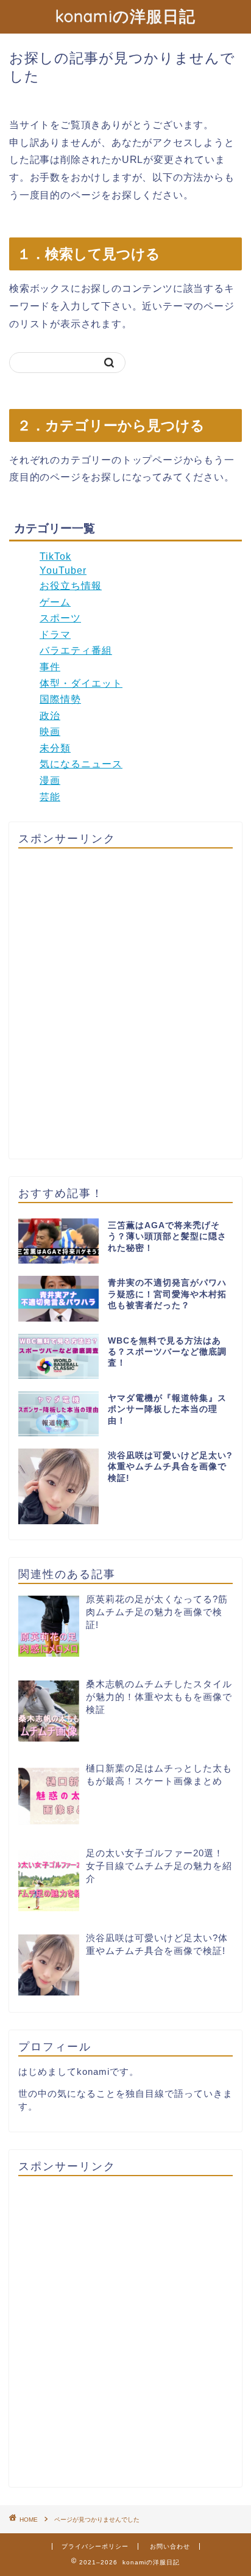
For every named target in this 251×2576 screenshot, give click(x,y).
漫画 (50, 780)
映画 (50, 732)
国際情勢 (60, 699)
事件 (50, 667)
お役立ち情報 (71, 586)
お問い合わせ (170, 2546)
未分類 (55, 748)
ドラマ (55, 635)
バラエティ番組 (76, 650)
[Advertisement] (125, 1004)
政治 (50, 716)
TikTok (55, 556)
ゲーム (55, 602)
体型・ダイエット (81, 683)
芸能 (50, 797)
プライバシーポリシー (95, 2546)
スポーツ (60, 618)
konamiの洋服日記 (125, 16)
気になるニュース (81, 764)
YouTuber (63, 570)
